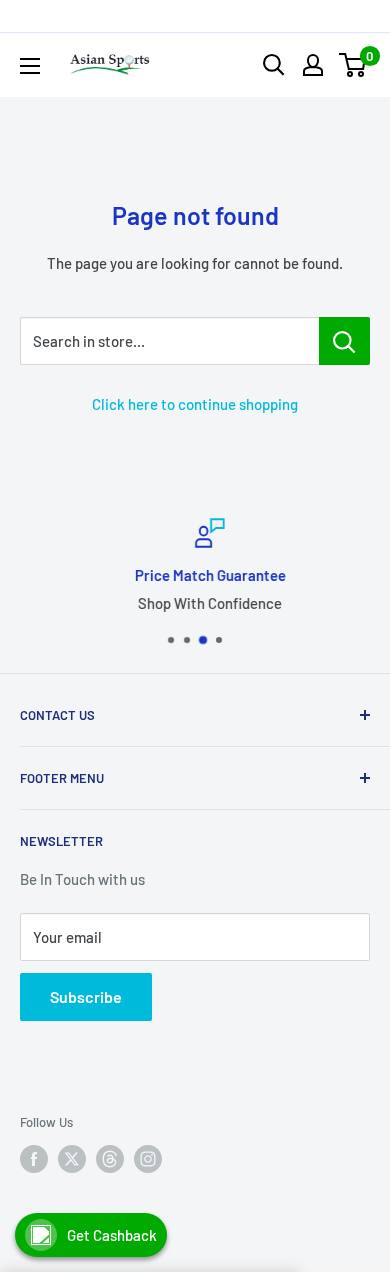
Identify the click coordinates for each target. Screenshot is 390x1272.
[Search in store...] (344, 341)
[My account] (313, 65)
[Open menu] (30, 66)
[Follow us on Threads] (110, 1159)
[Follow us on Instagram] (148, 1159)
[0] (353, 65)
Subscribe (86, 996)
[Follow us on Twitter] (72, 1159)
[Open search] (274, 65)
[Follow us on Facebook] (34, 1159)
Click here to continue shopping (195, 404)
